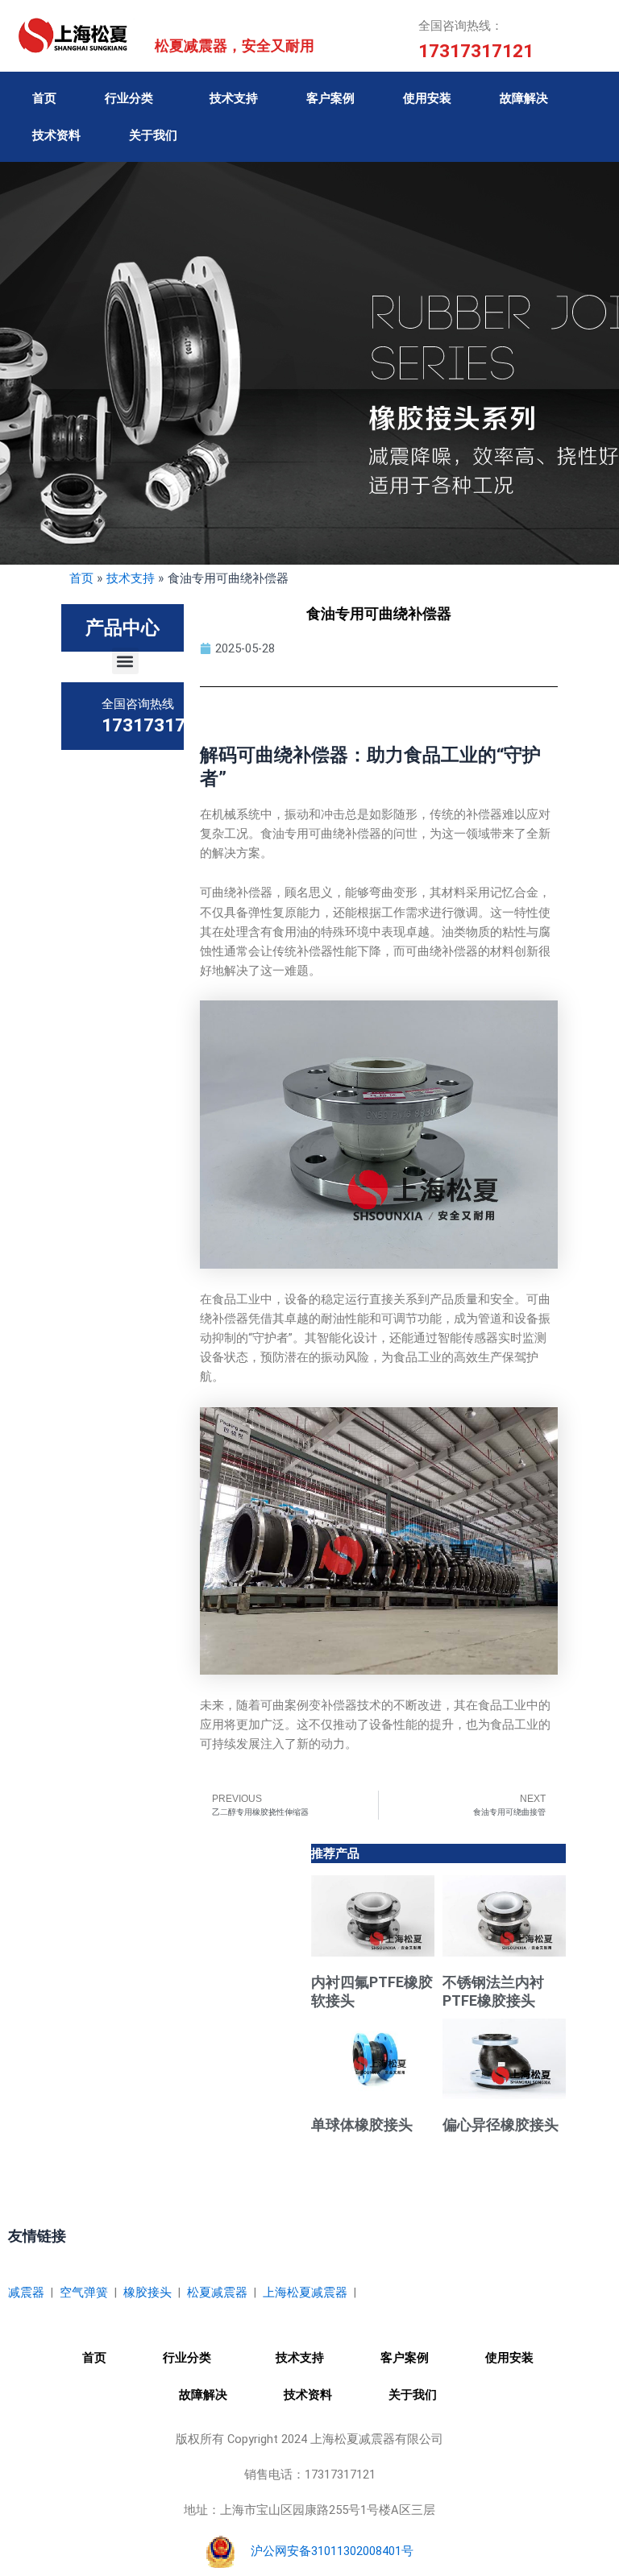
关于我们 (153, 135)
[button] (125, 661)
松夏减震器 (217, 2292)
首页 (44, 98)
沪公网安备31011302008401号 (332, 2551)
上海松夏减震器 (305, 2292)
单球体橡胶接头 (362, 2125)
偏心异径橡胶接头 (501, 2125)
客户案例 (330, 98)
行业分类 (129, 98)
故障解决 (524, 98)
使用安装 (427, 98)
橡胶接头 (147, 2292)
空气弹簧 (84, 2292)
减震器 (26, 2292)
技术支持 (234, 98)
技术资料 (56, 135)
